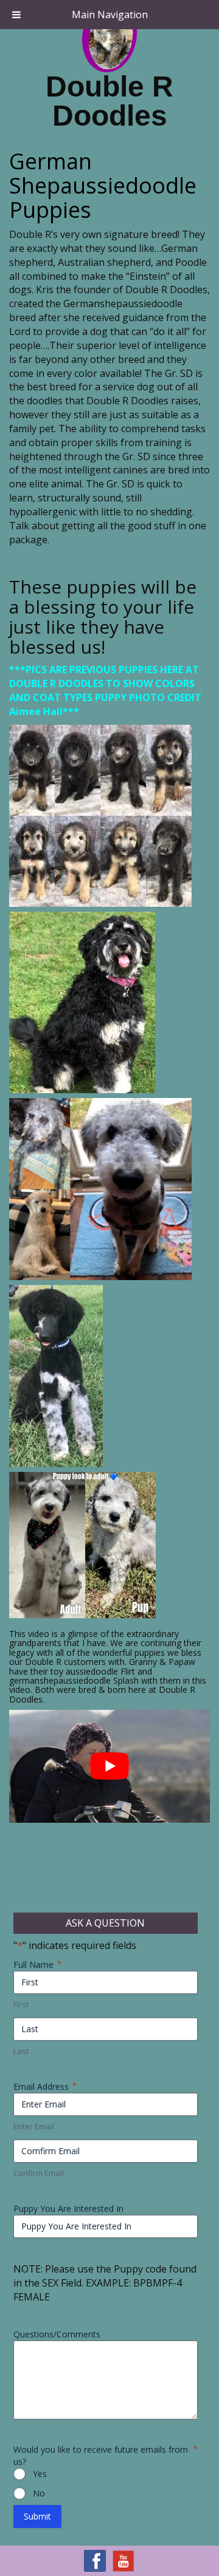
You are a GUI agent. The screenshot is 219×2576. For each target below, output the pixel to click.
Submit (37, 2516)
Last (21, 2051)
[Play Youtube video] (109, 1766)
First (21, 2004)
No (39, 2493)
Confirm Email (39, 2173)
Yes (40, 2474)
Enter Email (34, 2126)
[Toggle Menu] (16, 15)
